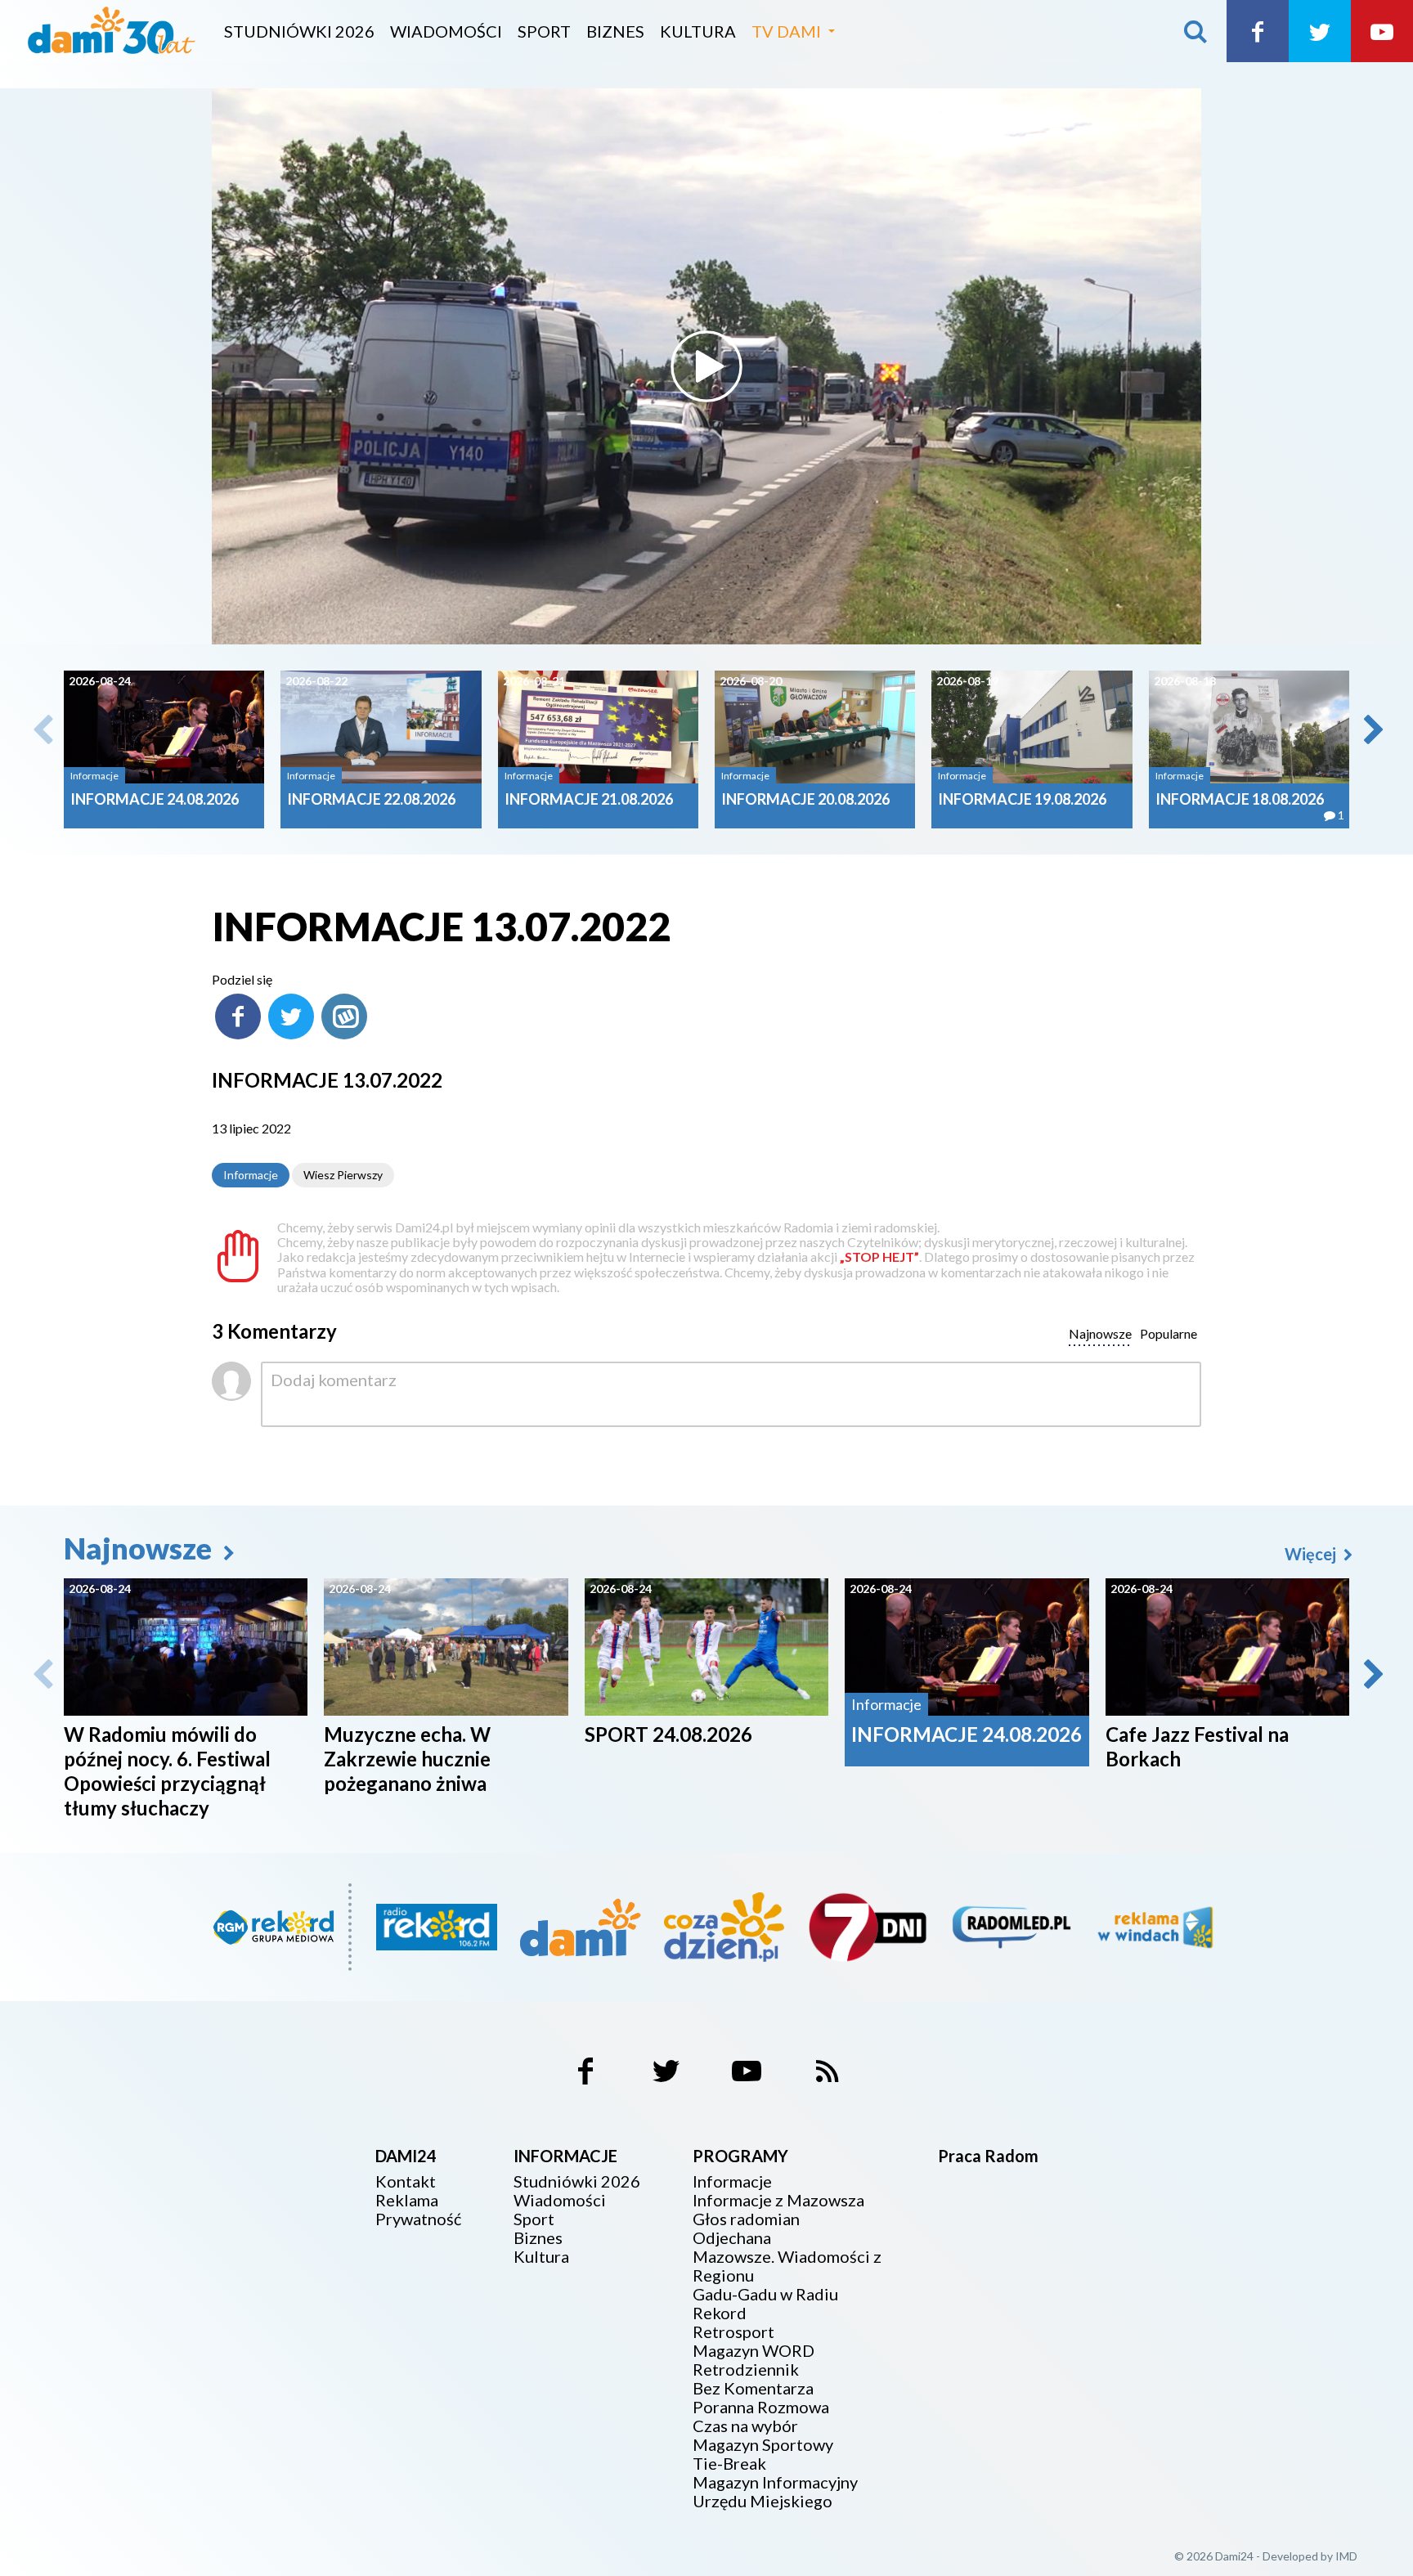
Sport (544, 31)
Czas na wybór (745, 2426)
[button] (1372, 729)
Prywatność (418, 2219)
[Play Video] (706, 366)
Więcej (1312, 1554)
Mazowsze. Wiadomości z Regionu (787, 2266)
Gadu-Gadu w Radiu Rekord (765, 2304)
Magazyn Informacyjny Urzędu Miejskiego (775, 2492)
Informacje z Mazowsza (778, 2200)
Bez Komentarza (753, 2388)
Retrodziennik (746, 2370)
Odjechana (732, 2238)
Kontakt (406, 2181)
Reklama (407, 2200)
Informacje (251, 1175)
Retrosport (733, 2332)
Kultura (698, 31)
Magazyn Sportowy (763, 2445)
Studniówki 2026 (299, 31)
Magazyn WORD (754, 2351)
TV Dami (786, 31)
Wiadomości (446, 31)
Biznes (615, 31)
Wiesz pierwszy (343, 1175)
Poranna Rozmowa (761, 2407)
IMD (1346, 2556)
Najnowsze (141, 1548)
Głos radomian (746, 2219)
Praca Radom (988, 2156)
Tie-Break (729, 2464)
